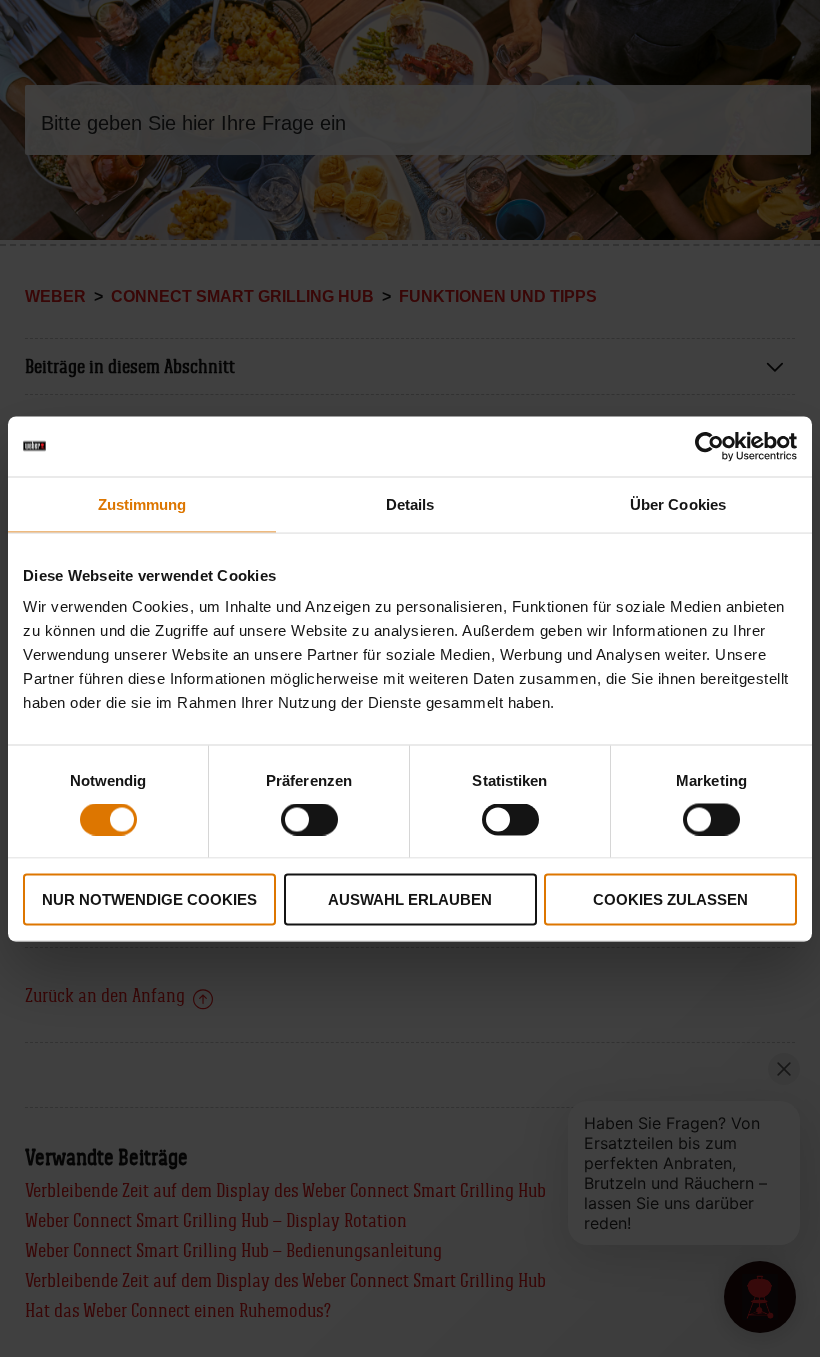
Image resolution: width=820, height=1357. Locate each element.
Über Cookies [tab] (678, 503)
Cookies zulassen (670, 899)
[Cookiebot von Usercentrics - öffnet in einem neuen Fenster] (709, 446)
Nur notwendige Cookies (149, 899)
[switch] (309, 819)
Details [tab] (410, 503)
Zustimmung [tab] (142, 503)
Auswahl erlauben (410, 899)
